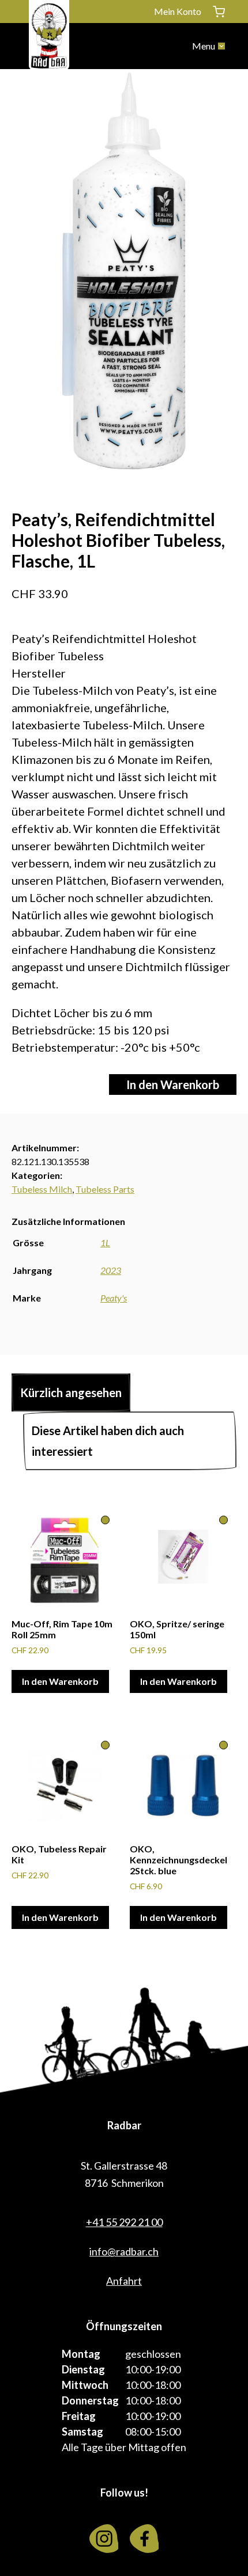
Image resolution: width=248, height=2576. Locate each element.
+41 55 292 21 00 (124, 2222)
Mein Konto (178, 11)
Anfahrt (124, 2281)
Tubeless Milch (42, 1189)
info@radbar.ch (124, 2251)
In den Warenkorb (173, 1085)
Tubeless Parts (105, 1189)
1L (105, 1243)
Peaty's (114, 1298)
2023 (111, 1270)
